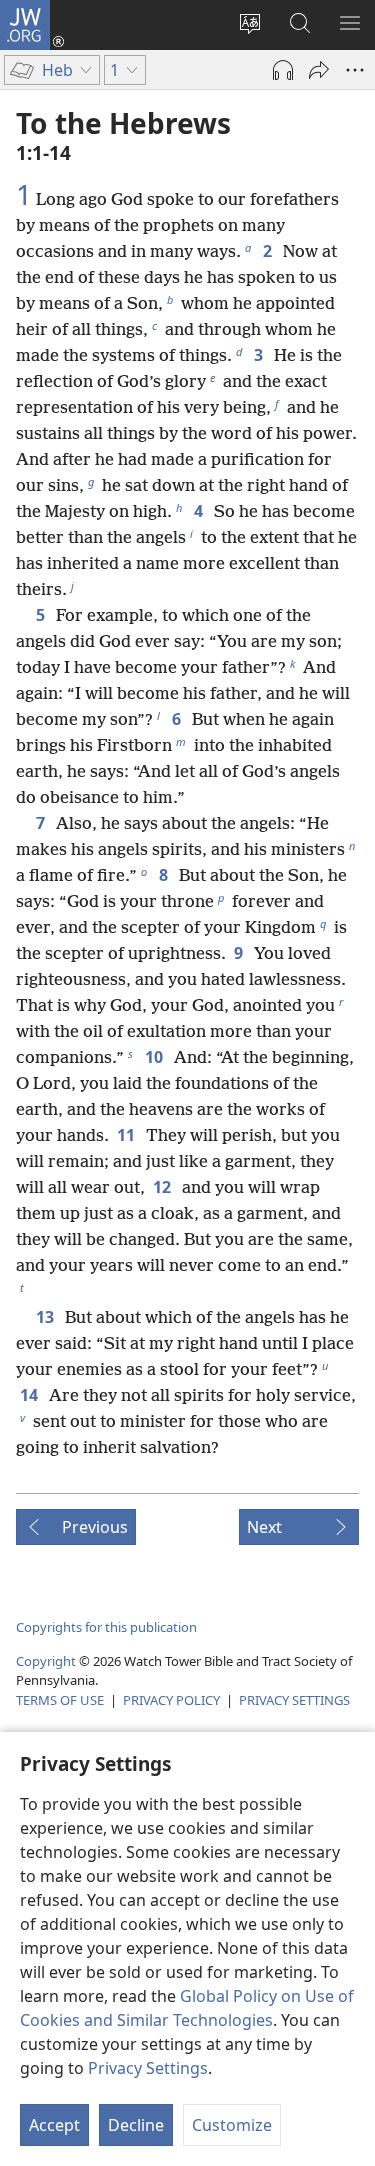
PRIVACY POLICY (171, 1700)
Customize (232, 2125)
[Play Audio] (283, 70)
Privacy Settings (148, 2068)
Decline (136, 2125)
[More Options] (355, 70)
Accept (54, 2125)
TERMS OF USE (60, 1700)
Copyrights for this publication (106, 1627)
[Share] (319, 70)
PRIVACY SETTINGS (294, 1700)
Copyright (46, 1661)
